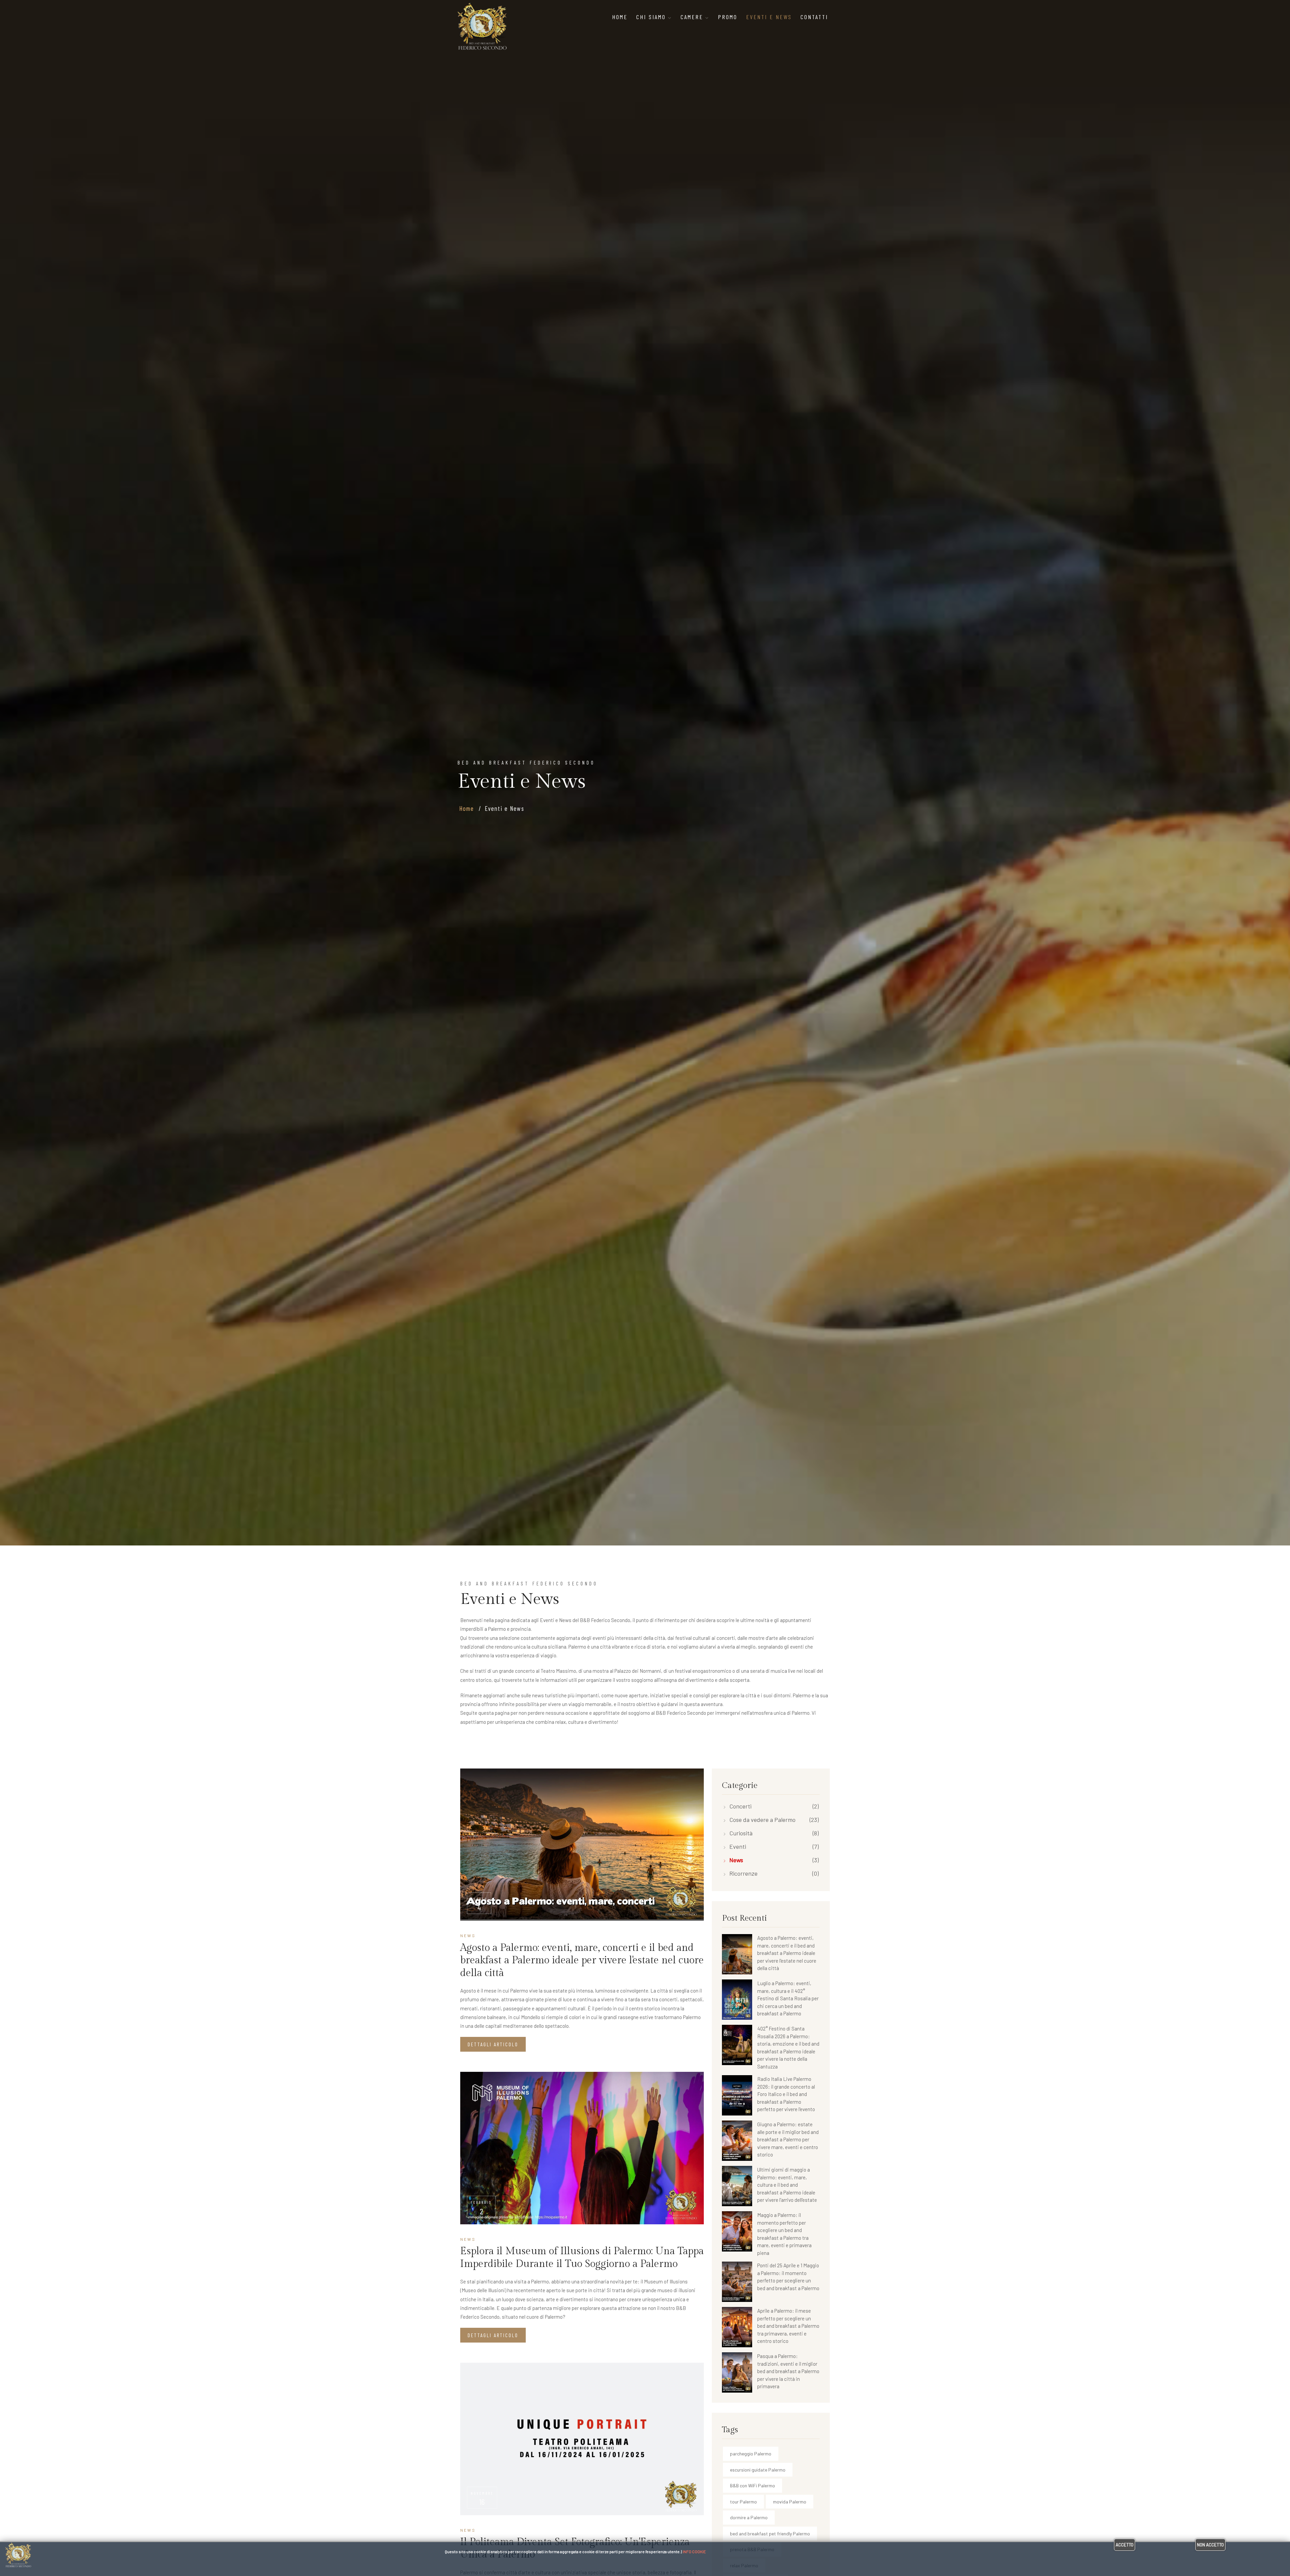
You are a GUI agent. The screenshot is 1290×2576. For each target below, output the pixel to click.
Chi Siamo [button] (652, 17)
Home (620, 17)
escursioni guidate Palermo (758, 2470)
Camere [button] (693, 17)
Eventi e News (769, 17)
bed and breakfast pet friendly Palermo (770, 2534)
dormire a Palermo (749, 2517)
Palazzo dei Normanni (638, 1671)
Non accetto (1210, 2545)
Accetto (1125, 2545)
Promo (728, 17)
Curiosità (741, 1833)
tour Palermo (743, 2502)
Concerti (740, 1806)
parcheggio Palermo (751, 2454)
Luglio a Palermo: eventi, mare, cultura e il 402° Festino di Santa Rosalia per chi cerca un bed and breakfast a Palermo (788, 1998)
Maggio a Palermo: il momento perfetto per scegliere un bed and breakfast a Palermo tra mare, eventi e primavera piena (784, 2234)
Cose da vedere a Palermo (762, 1820)
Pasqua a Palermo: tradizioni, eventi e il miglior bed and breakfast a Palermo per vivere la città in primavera (788, 2371)
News (736, 1860)
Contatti (814, 17)
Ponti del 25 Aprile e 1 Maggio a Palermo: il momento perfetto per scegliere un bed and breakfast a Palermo (788, 2277)
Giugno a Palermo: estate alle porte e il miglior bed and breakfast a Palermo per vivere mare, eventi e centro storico (788, 2139)
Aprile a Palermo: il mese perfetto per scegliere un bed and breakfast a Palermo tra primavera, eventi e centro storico (788, 2326)
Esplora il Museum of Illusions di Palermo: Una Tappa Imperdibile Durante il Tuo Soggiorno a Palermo (582, 2258)
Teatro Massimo (558, 1671)
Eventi (738, 1846)
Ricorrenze (743, 1873)
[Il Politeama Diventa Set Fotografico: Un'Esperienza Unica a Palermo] (582, 2439)
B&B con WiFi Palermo (752, 2485)
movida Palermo (790, 2502)
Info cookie (694, 2551)
